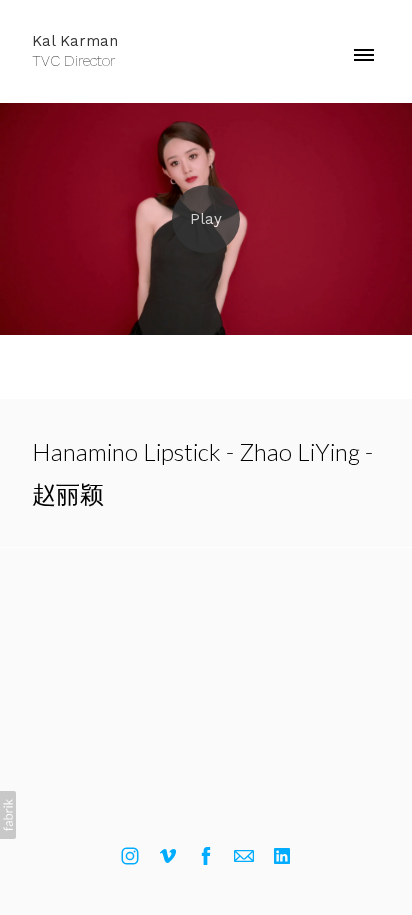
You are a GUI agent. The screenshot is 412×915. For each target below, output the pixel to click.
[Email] (244, 856)
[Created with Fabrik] (8, 815)
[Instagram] (130, 856)
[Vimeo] (168, 856)
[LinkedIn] (282, 856)
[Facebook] (206, 856)
